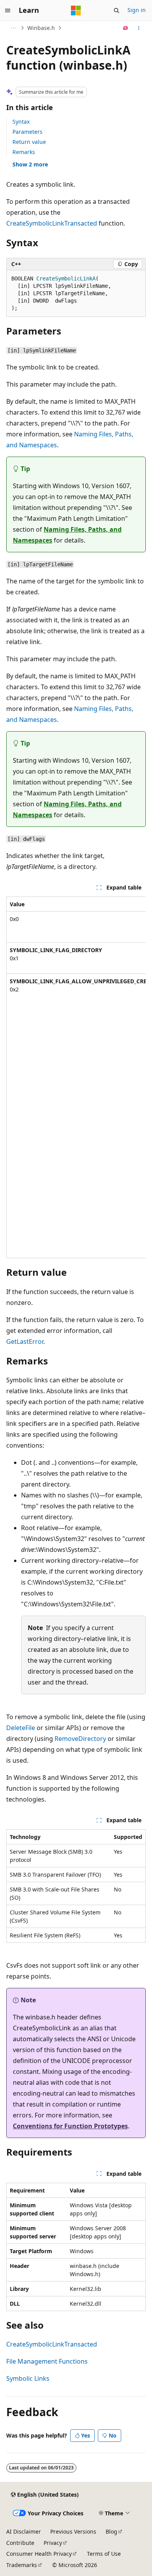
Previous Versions (73, 2531)
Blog (111, 2531)
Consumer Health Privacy (39, 2554)
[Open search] (117, 11)
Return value (29, 142)
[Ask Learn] (126, 28)
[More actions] (139, 28)
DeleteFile (21, 1728)
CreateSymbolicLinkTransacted (52, 223)
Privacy (53, 2543)
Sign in (137, 10)
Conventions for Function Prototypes (70, 2126)
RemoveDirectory (80, 1739)
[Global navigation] (8, 11)
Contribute (20, 2543)
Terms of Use (104, 2554)
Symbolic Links (28, 2378)
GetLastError (25, 1341)
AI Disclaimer (24, 2531)
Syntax (21, 122)
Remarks (24, 152)
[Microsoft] (76, 11)
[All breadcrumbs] (13, 28)
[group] (76, 1077)
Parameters (27, 132)
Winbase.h (41, 28)
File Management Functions (47, 2361)
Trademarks (22, 2565)
